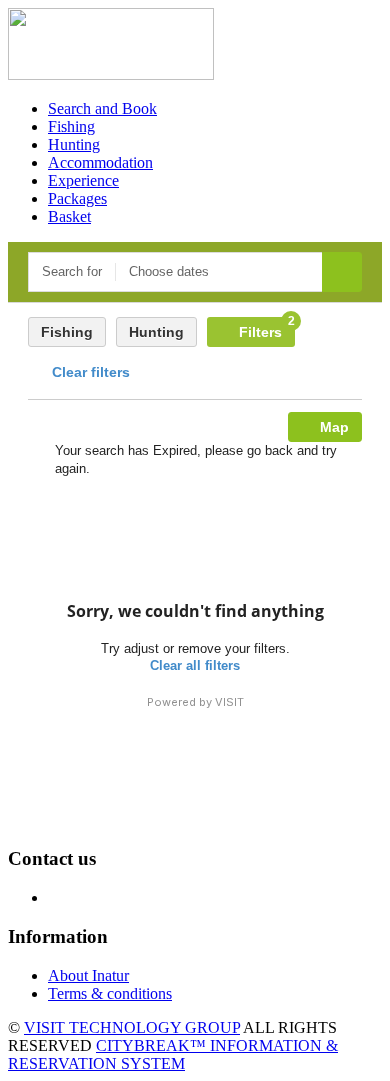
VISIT (229, 702)
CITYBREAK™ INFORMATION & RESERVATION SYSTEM (173, 1054)
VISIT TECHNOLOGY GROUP (132, 1027)
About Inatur (88, 975)
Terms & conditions (110, 993)
